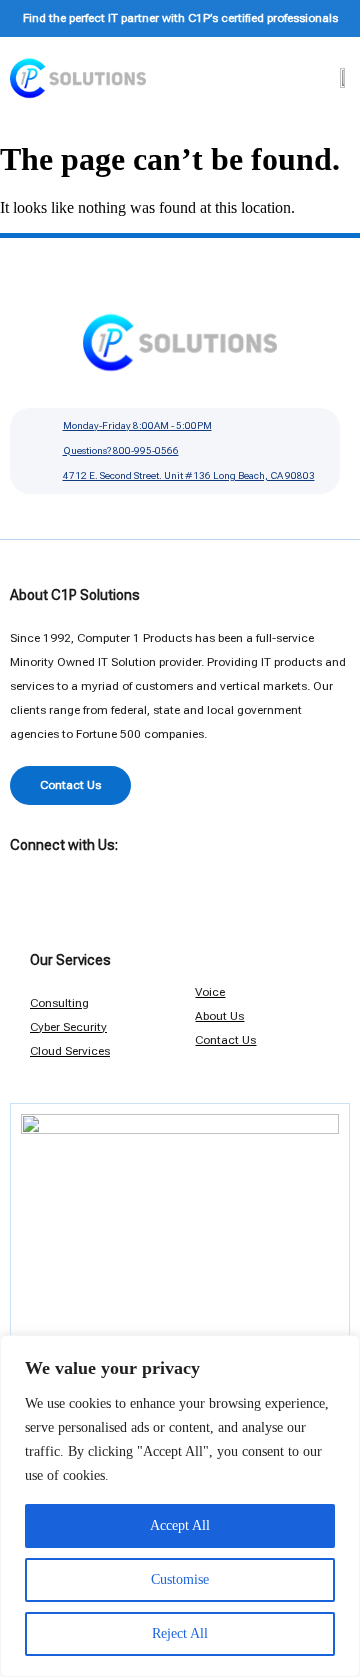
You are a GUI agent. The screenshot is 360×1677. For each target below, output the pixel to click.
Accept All (180, 1525)
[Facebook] (25, 875)
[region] (180, 1506)
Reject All (180, 1633)
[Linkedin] (60, 875)
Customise (180, 1579)
